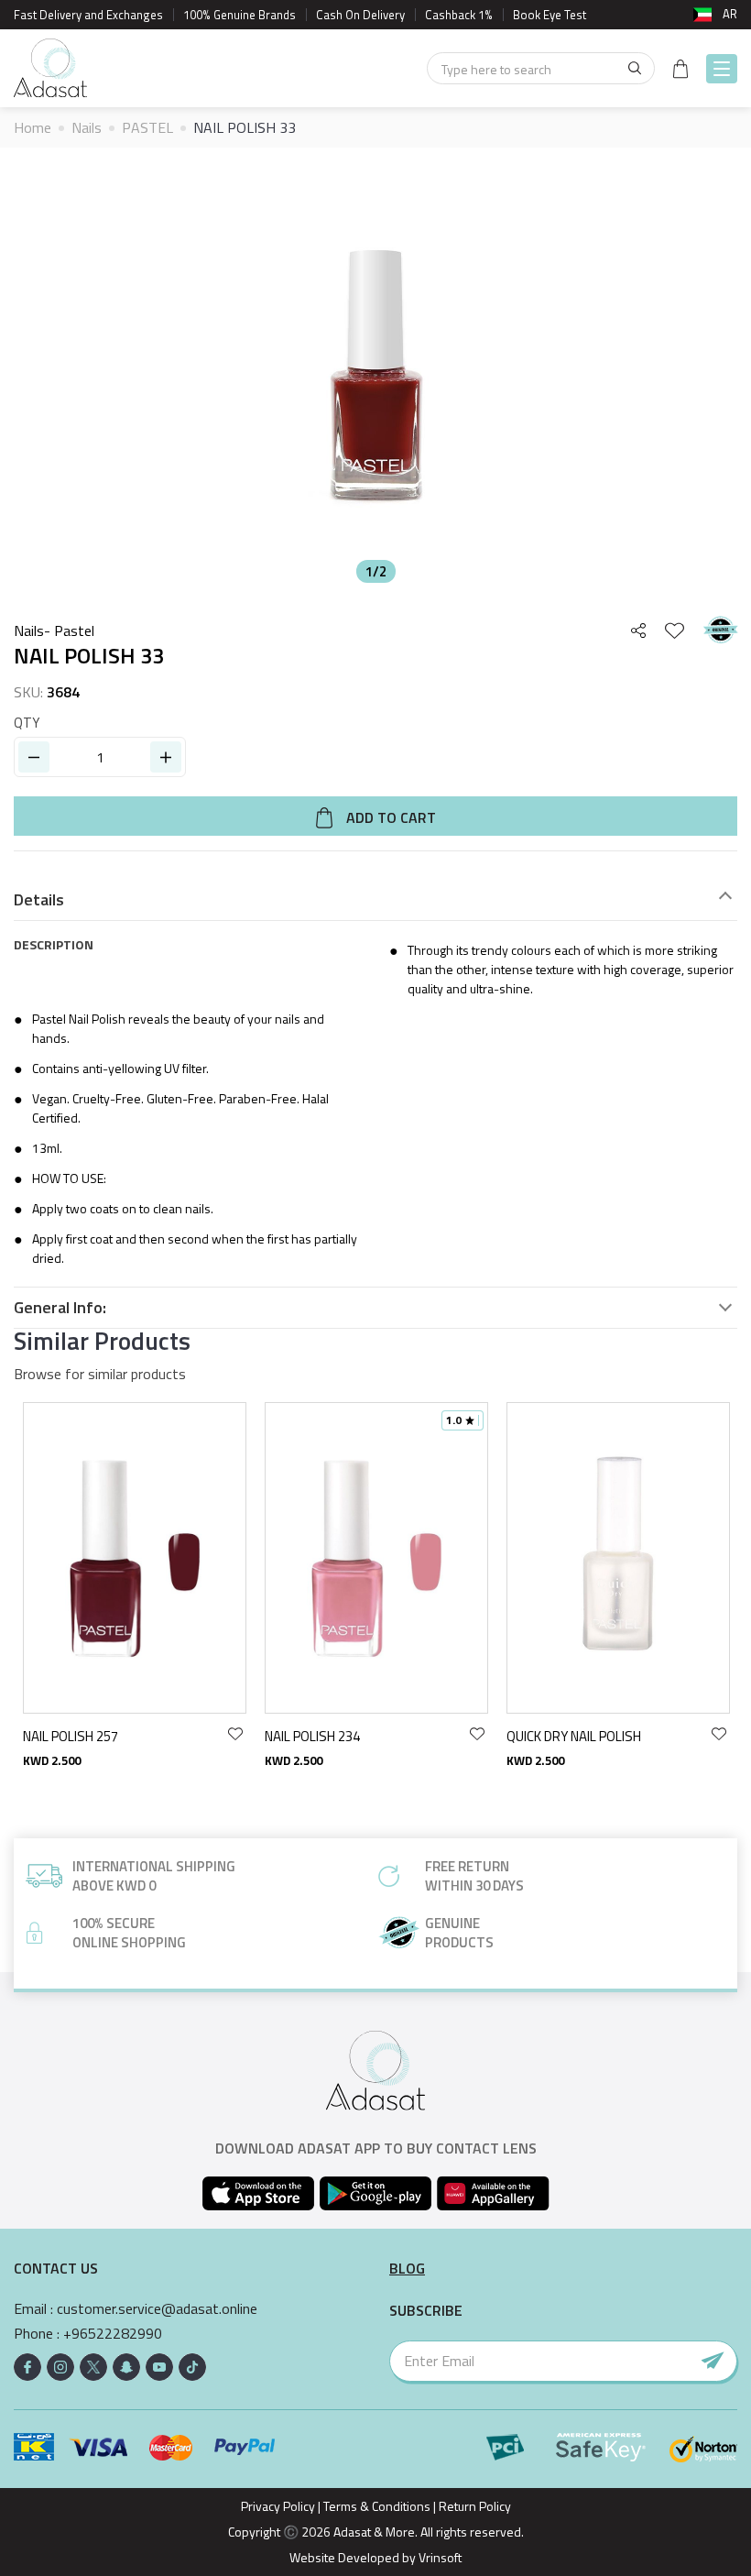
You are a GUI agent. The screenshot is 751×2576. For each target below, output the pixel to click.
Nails (87, 127)
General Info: (60, 1308)
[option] (375, 377)
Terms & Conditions (377, 2506)
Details (39, 900)
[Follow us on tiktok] (192, 2367)
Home (33, 127)
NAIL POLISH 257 (71, 1736)
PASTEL (147, 127)
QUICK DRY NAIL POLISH (574, 1736)
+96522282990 (113, 2334)
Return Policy (475, 2506)
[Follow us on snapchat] (126, 2367)
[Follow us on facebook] (27, 2367)
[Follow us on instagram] (60, 2367)
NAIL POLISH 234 (312, 1736)
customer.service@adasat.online (157, 2309)
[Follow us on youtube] (159, 2367)
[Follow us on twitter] (93, 2367)
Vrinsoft (439, 2557)
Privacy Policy (278, 2506)
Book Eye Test (550, 15)
